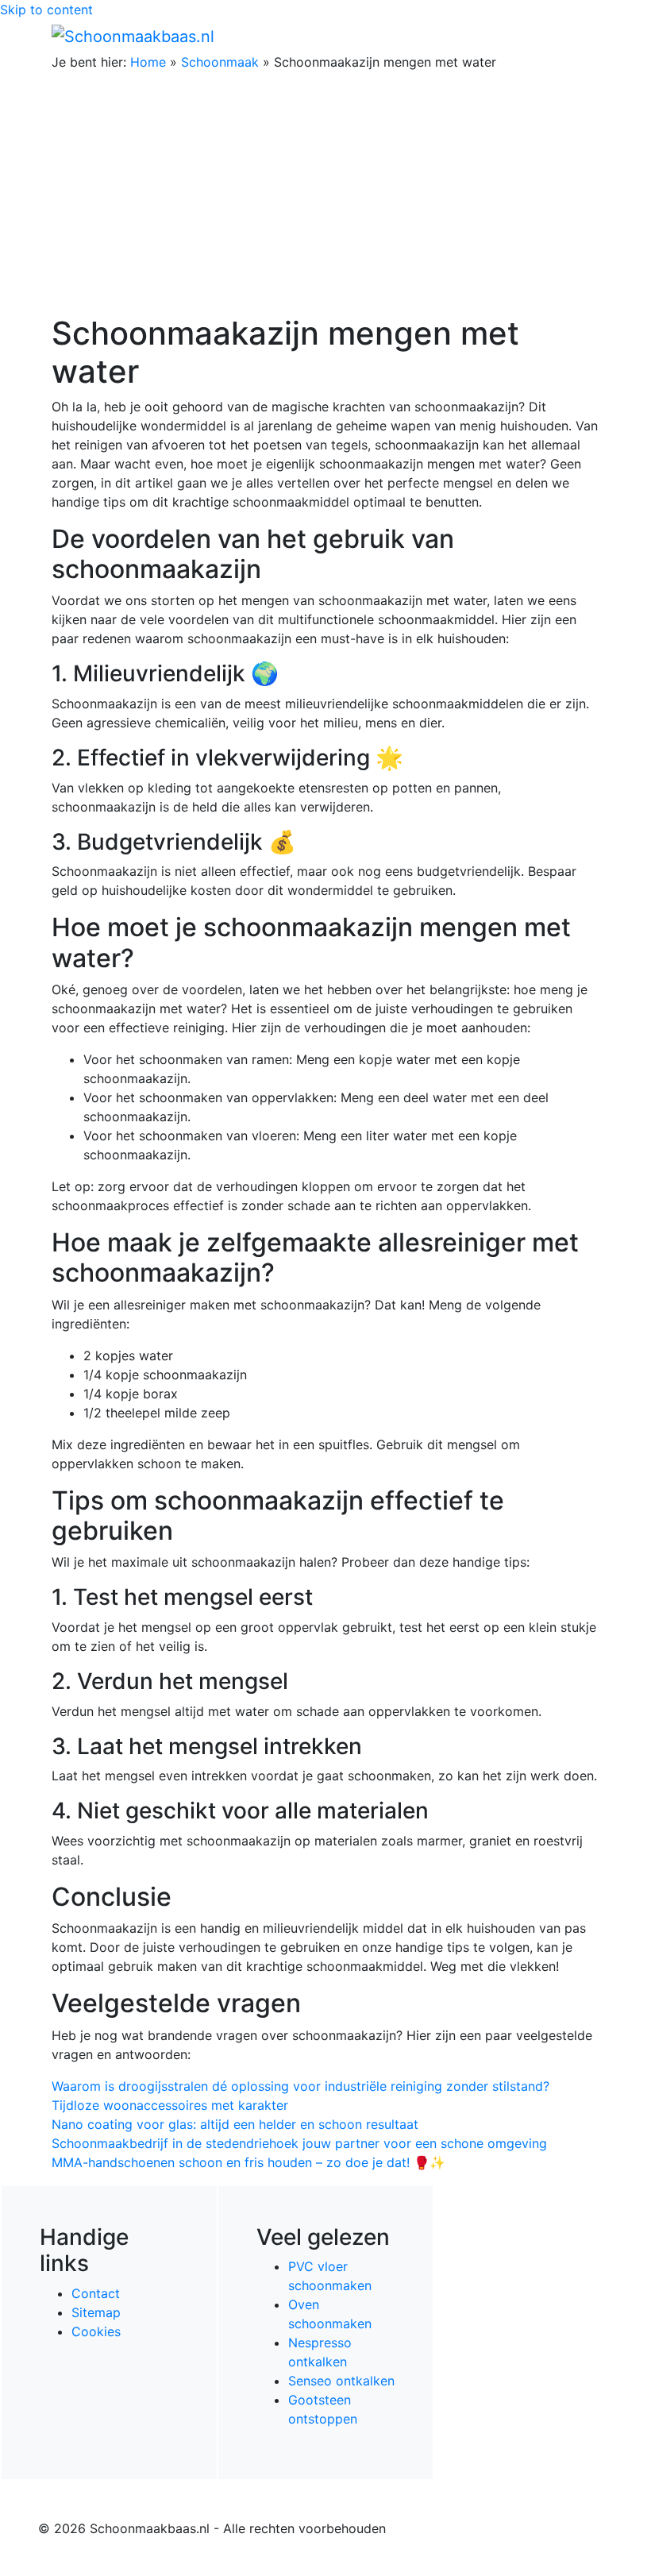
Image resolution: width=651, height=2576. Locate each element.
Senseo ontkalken (341, 2381)
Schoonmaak (220, 62)
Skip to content (46, 10)
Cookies (96, 2331)
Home (148, 62)
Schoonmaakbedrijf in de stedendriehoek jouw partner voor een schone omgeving (299, 2143)
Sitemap (96, 2312)
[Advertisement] (325, 195)
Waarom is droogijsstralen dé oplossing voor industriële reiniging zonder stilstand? (300, 2086)
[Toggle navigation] (577, 36)
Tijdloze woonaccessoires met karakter (170, 2105)
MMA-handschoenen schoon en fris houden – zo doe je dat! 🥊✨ (248, 2162)
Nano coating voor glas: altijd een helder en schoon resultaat (235, 2124)
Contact (96, 2293)
